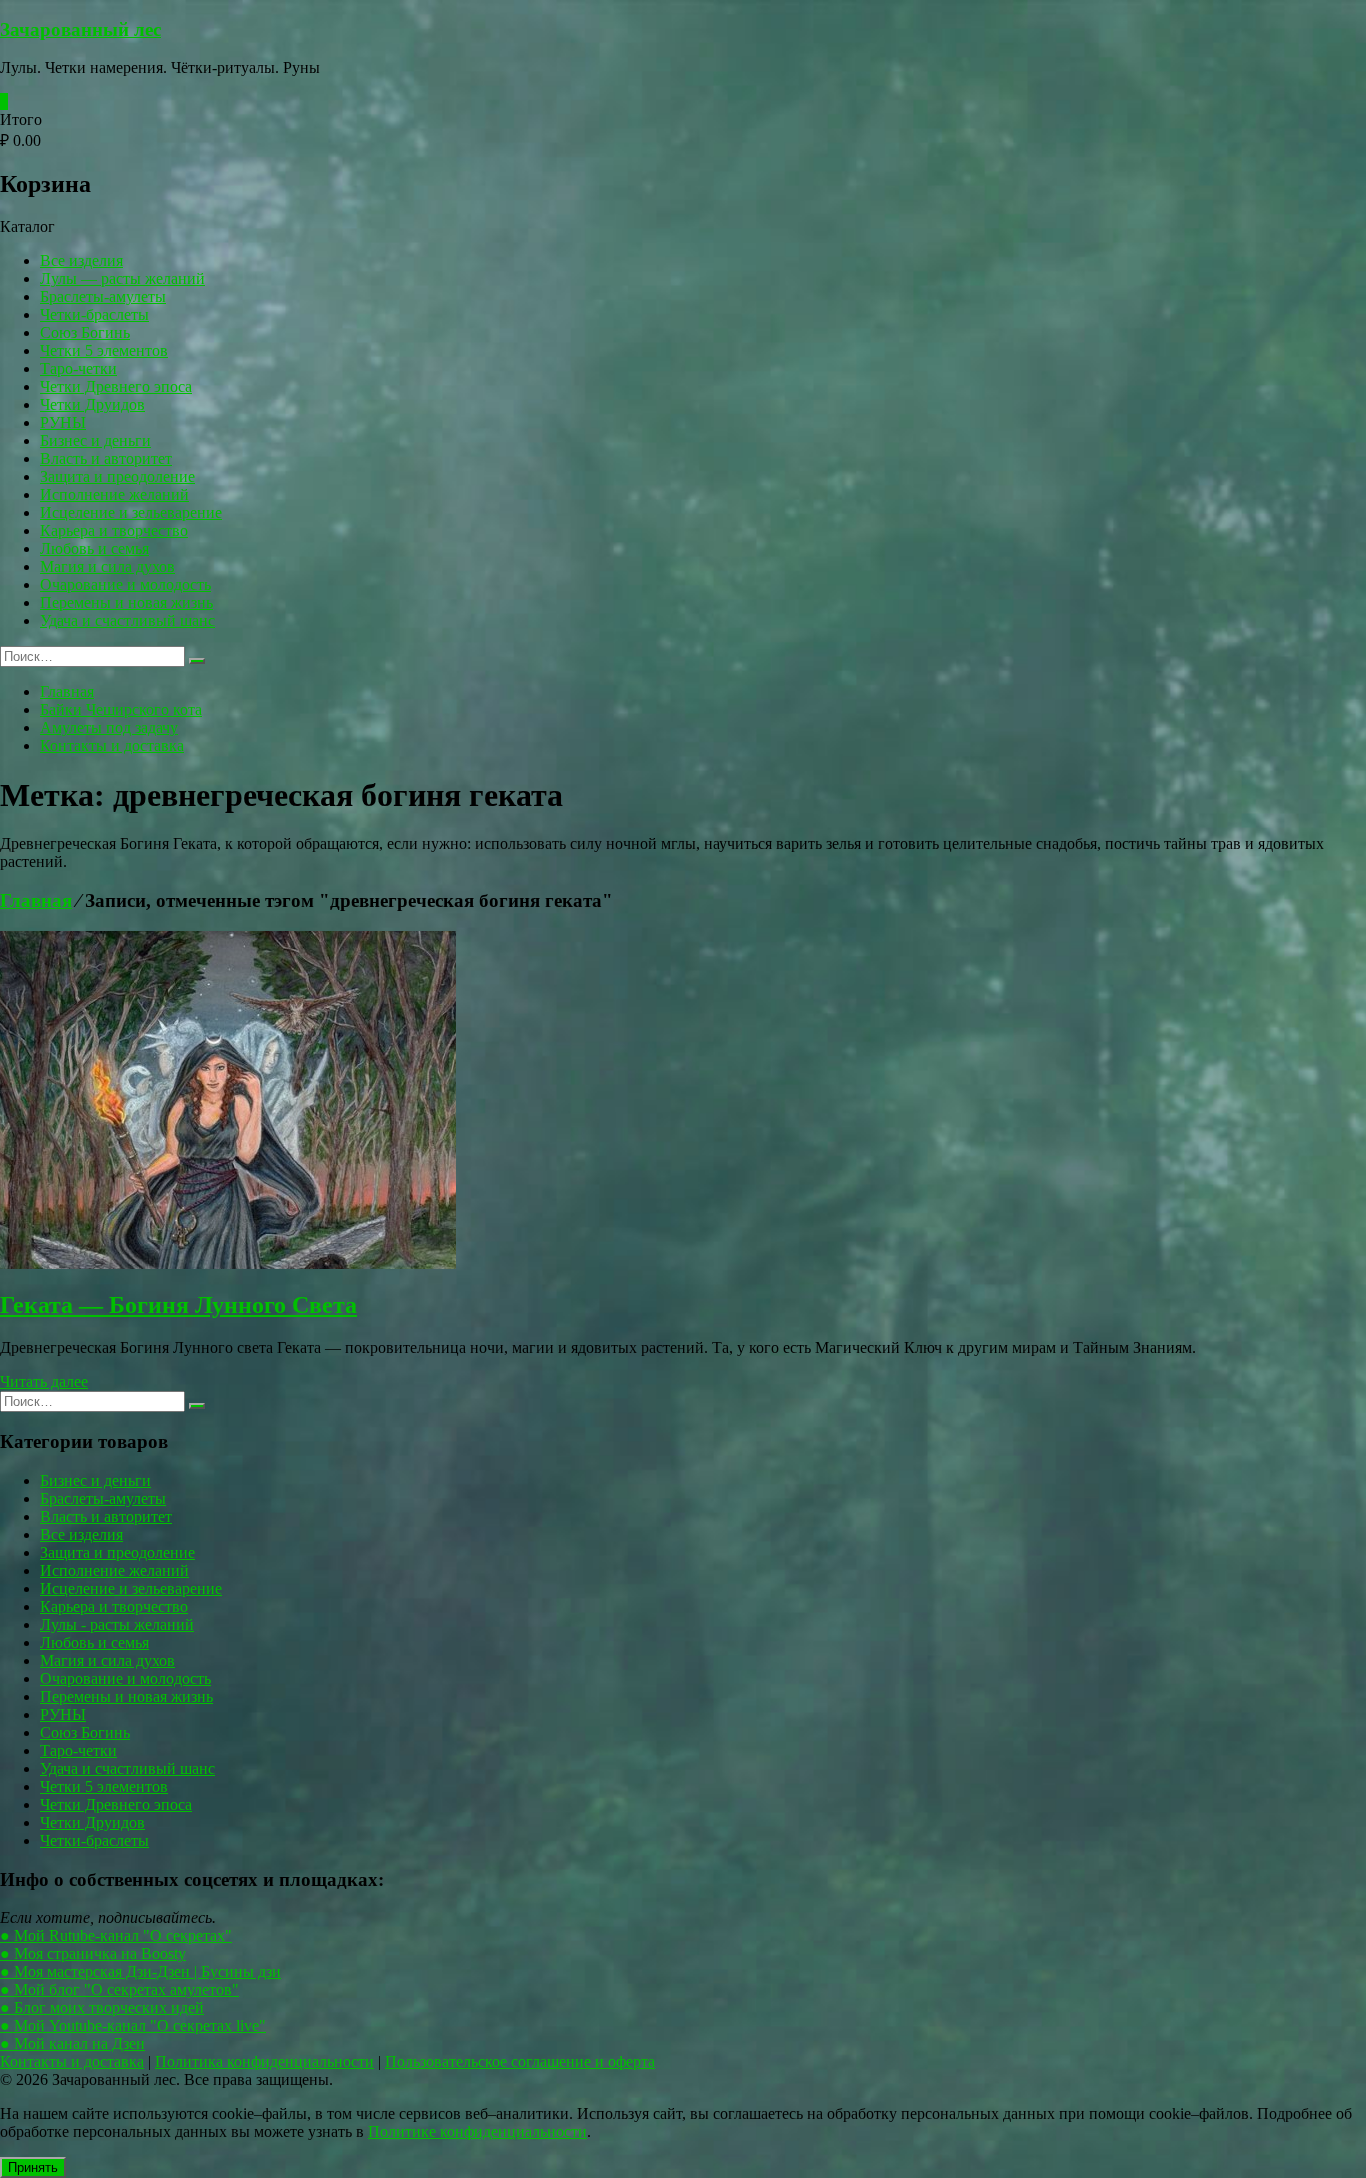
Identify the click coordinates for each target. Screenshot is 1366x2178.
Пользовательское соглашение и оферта (520, 2061)
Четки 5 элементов (104, 350)
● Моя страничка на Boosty (93, 1953)
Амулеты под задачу (109, 727)
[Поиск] (197, 661)
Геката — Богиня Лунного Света (178, 1305)
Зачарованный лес (80, 29)
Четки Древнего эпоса (116, 386)
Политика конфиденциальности (264, 2061)
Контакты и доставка (112, 745)
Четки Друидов (92, 404)
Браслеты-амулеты (103, 296)
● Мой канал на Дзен (72, 2043)
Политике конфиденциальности (477, 2131)
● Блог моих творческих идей (102, 2007)
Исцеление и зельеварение (131, 512)
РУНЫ (63, 422)
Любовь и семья (94, 548)
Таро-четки (78, 368)
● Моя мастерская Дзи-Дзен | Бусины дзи (140, 1971)
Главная (67, 691)
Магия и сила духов (107, 566)
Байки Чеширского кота (121, 709)
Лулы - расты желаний (117, 1624)
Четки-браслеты (94, 314)
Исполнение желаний (114, 494)
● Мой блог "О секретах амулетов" (119, 1989)
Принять (33, 2167)
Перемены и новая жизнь (126, 602)
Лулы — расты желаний (122, 278)
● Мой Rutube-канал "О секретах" (116, 1935)
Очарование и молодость (125, 584)
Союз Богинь (85, 332)
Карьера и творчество (114, 530)
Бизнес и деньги (95, 440)
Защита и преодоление (117, 476)
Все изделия (81, 260)
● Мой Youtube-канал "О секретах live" (133, 2025)
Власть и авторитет (106, 458)
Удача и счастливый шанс (127, 620)
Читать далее (44, 1381)
